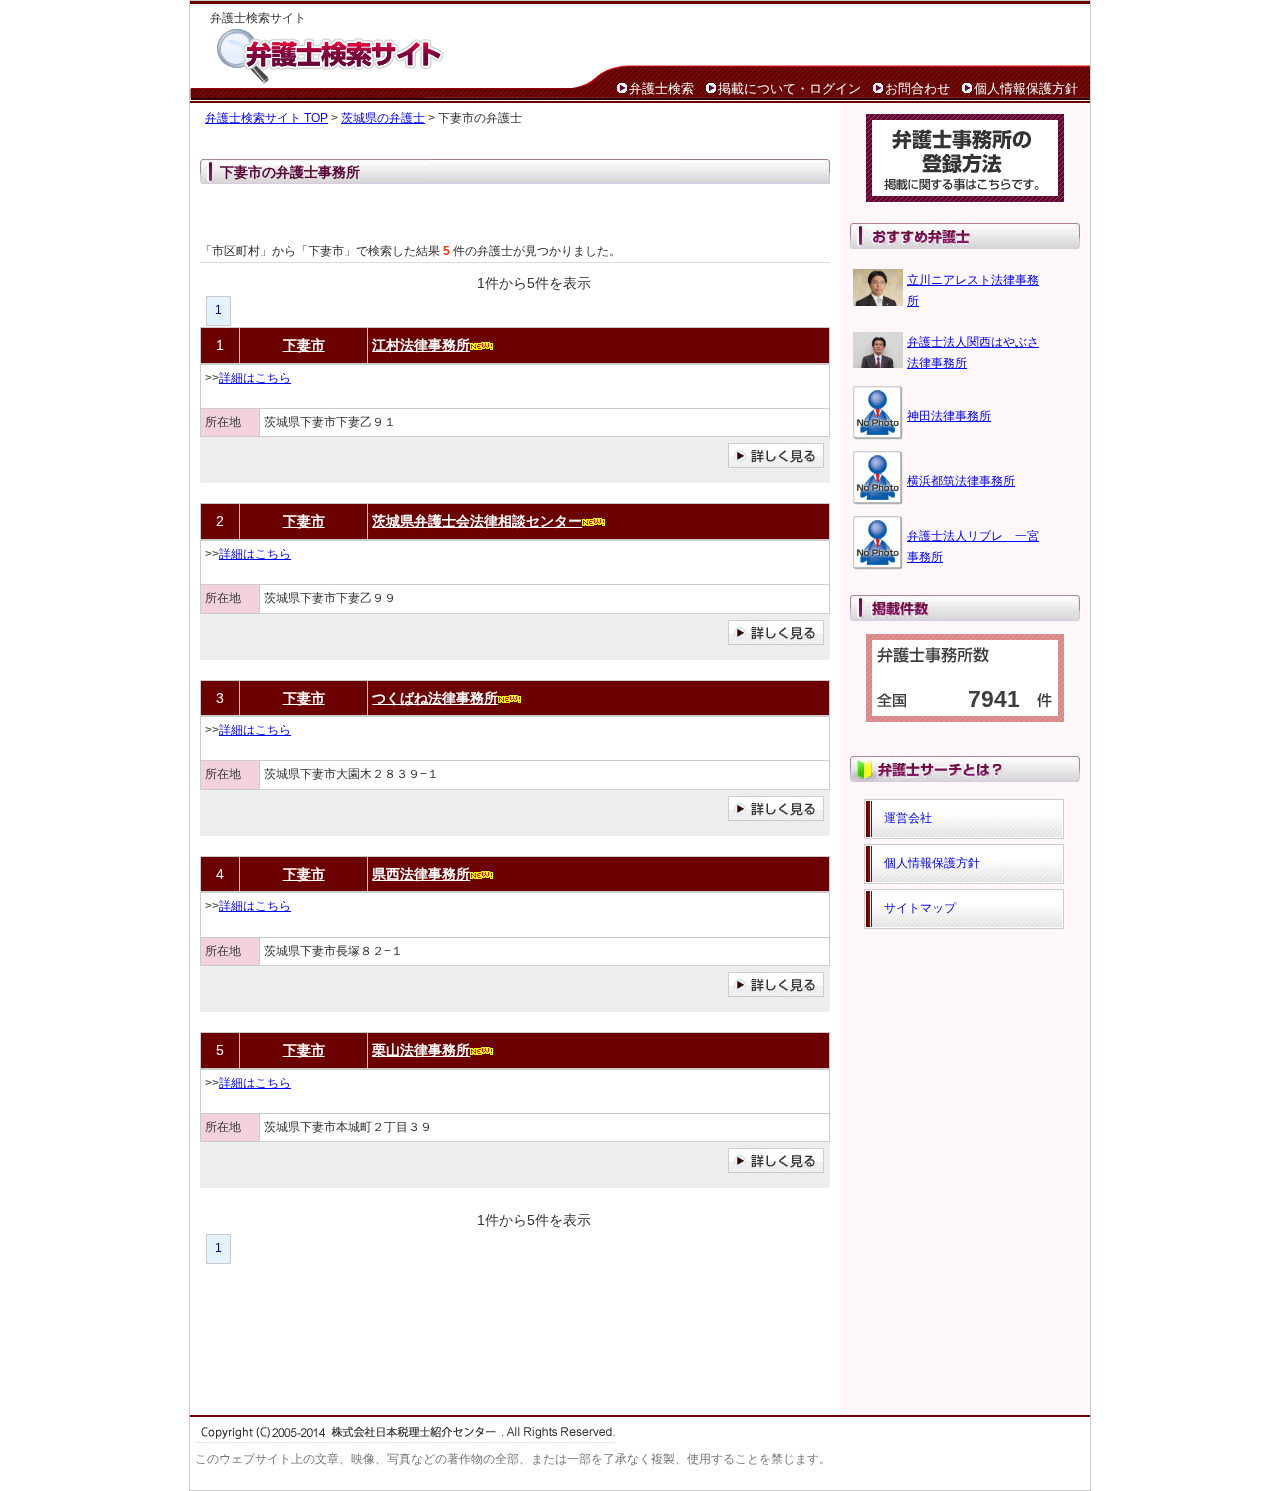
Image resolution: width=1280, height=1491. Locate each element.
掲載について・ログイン (789, 88)
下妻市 (304, 345)
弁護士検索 (661, 88)
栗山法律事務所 (421, 1050)
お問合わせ (917, 88)
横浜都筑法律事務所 (961, 481)
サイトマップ (920, 908)
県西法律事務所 (421, 874)
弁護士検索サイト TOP (266, 118)
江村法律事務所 (421, 345)
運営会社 (908, 818)
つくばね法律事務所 (435, 698)
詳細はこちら (255, 378)
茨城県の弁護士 (383, 118)
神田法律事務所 (949, 416)
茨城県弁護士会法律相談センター (477, 521)
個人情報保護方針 (1026, 88)
